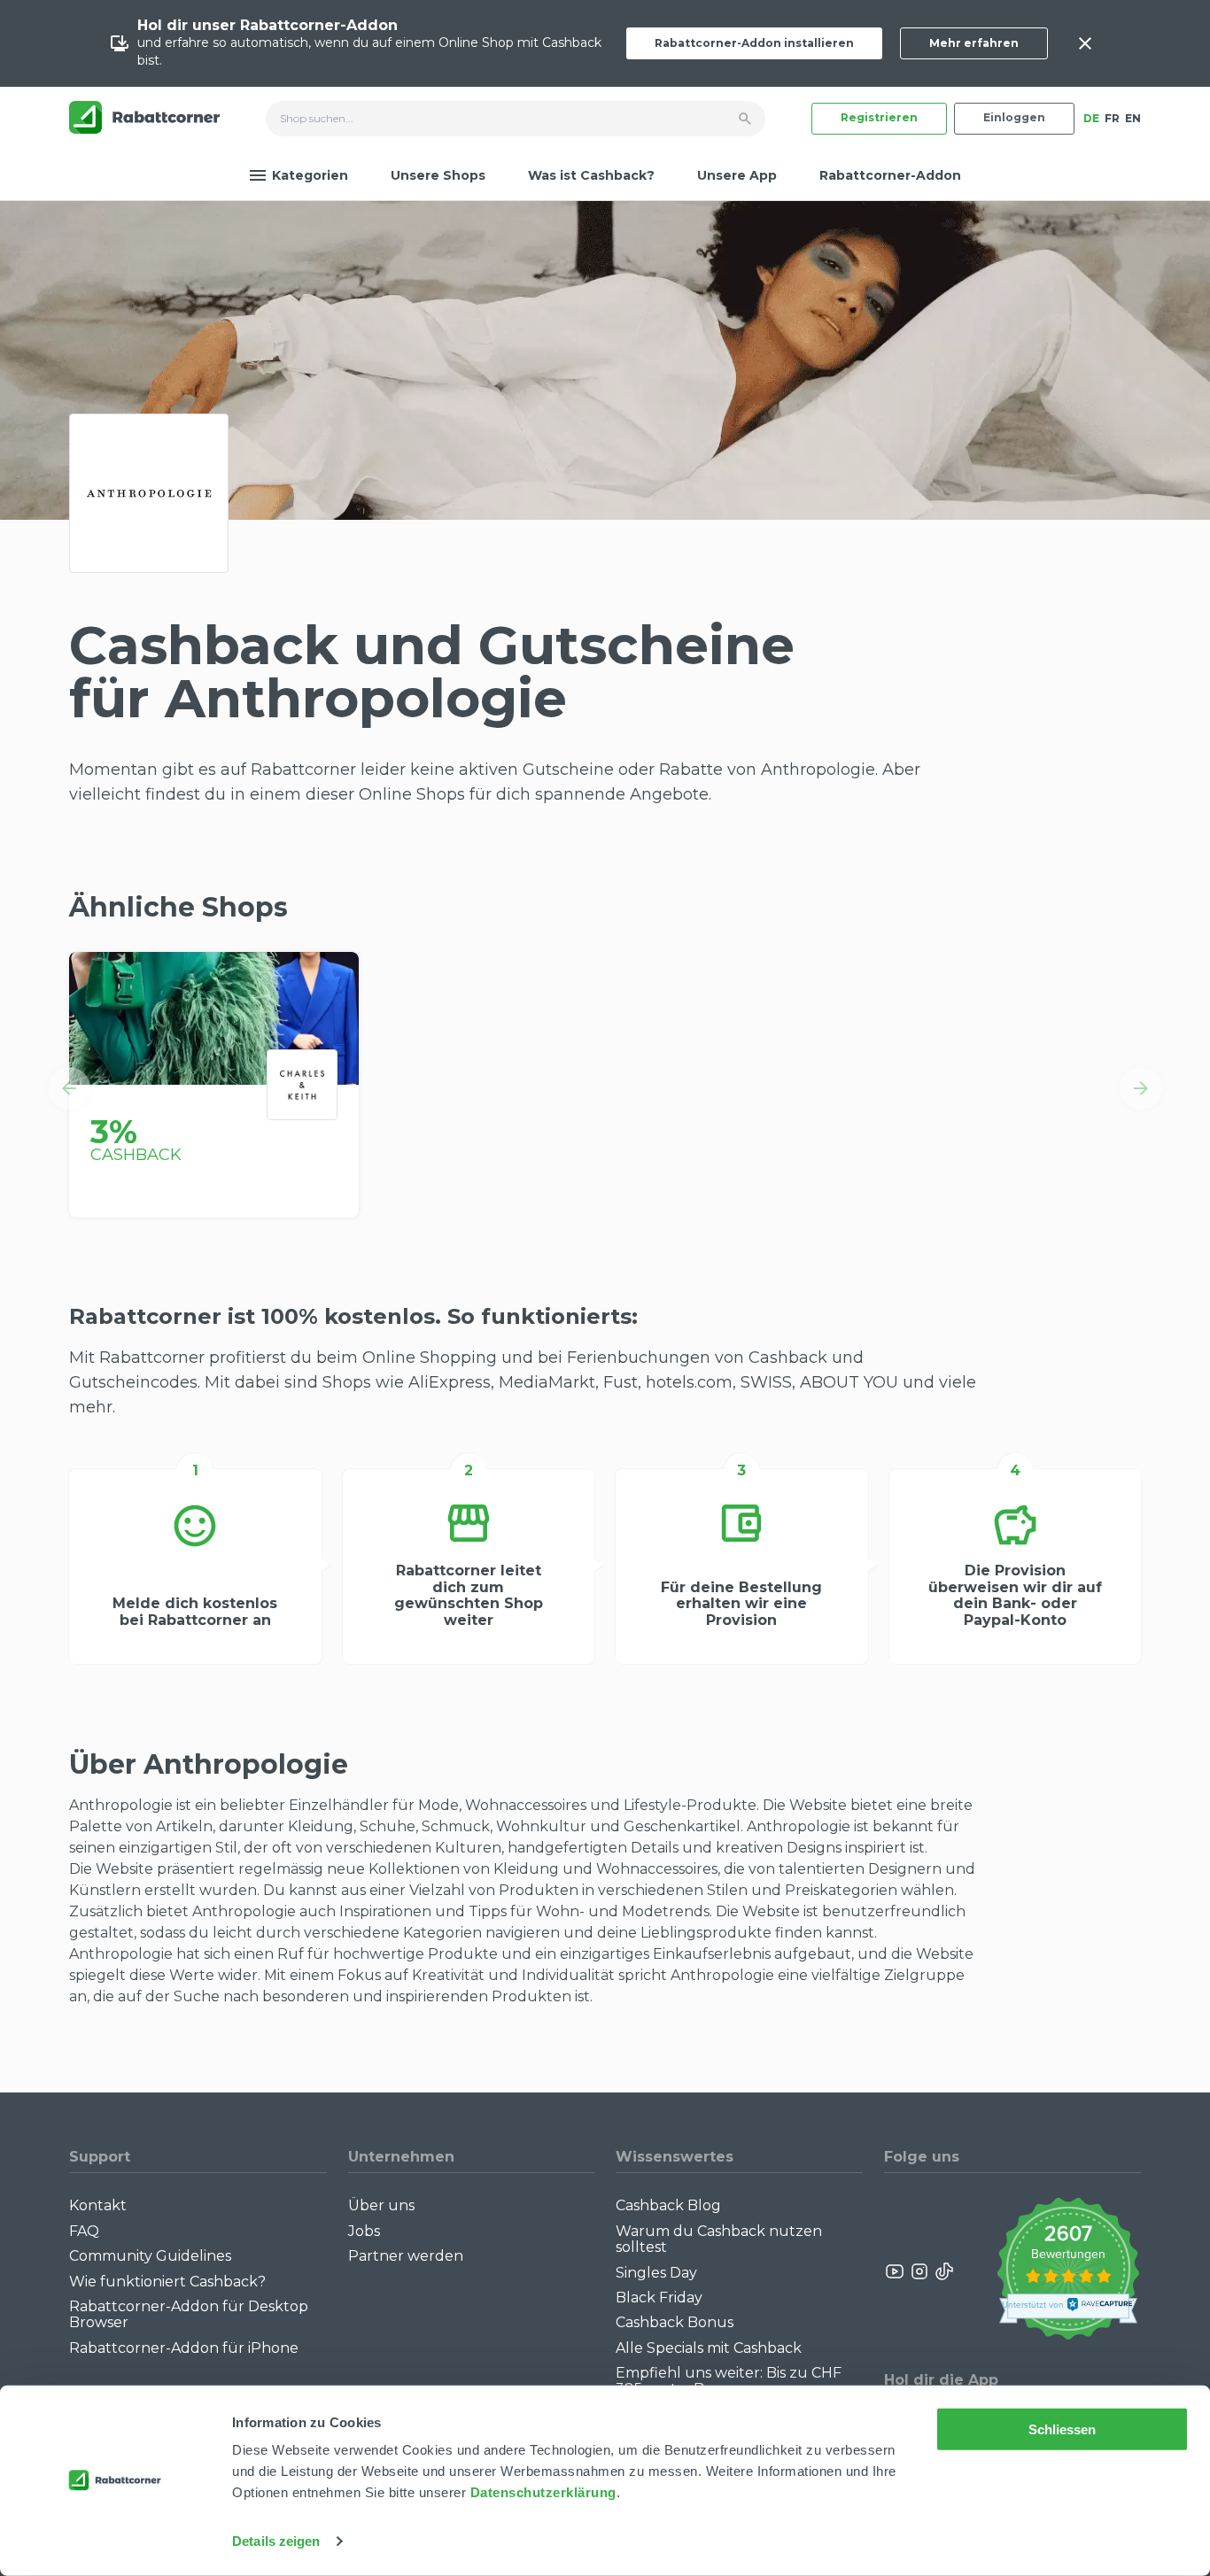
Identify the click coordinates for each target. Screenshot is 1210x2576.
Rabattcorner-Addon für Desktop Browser (189, 2314)
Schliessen (1063, 2429)
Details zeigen (276, 2541)
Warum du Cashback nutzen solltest (719, 2239)
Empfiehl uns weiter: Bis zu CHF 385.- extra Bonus (729, 2381)
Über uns (381, 2205)
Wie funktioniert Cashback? (167, 2282)
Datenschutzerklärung (543, 2492)
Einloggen (1014, 117)
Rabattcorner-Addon (890, 175)
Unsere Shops (438, 175)
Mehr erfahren (974, 43)
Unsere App (737, 175)
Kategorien (310, 175)
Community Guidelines (150, 2256)
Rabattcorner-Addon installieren (754, 43)
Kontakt (98, 2205)
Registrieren (879, 117)
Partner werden (406, 2256)
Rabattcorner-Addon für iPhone (184, 2348)
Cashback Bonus (675, 2322)
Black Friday (659, 2298)
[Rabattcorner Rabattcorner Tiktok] (943, 2271)
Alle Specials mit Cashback (709, 2348)
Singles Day (656, 2273)
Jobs (364, 2231)
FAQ (84, 2231)
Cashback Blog (668, 2205)
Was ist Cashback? (591, 175)
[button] (69, 1088)
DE (1091, 118)
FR (1112, 118)
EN (1133, 118)
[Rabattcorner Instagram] (919, 2271)
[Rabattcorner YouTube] (896, 2271)
